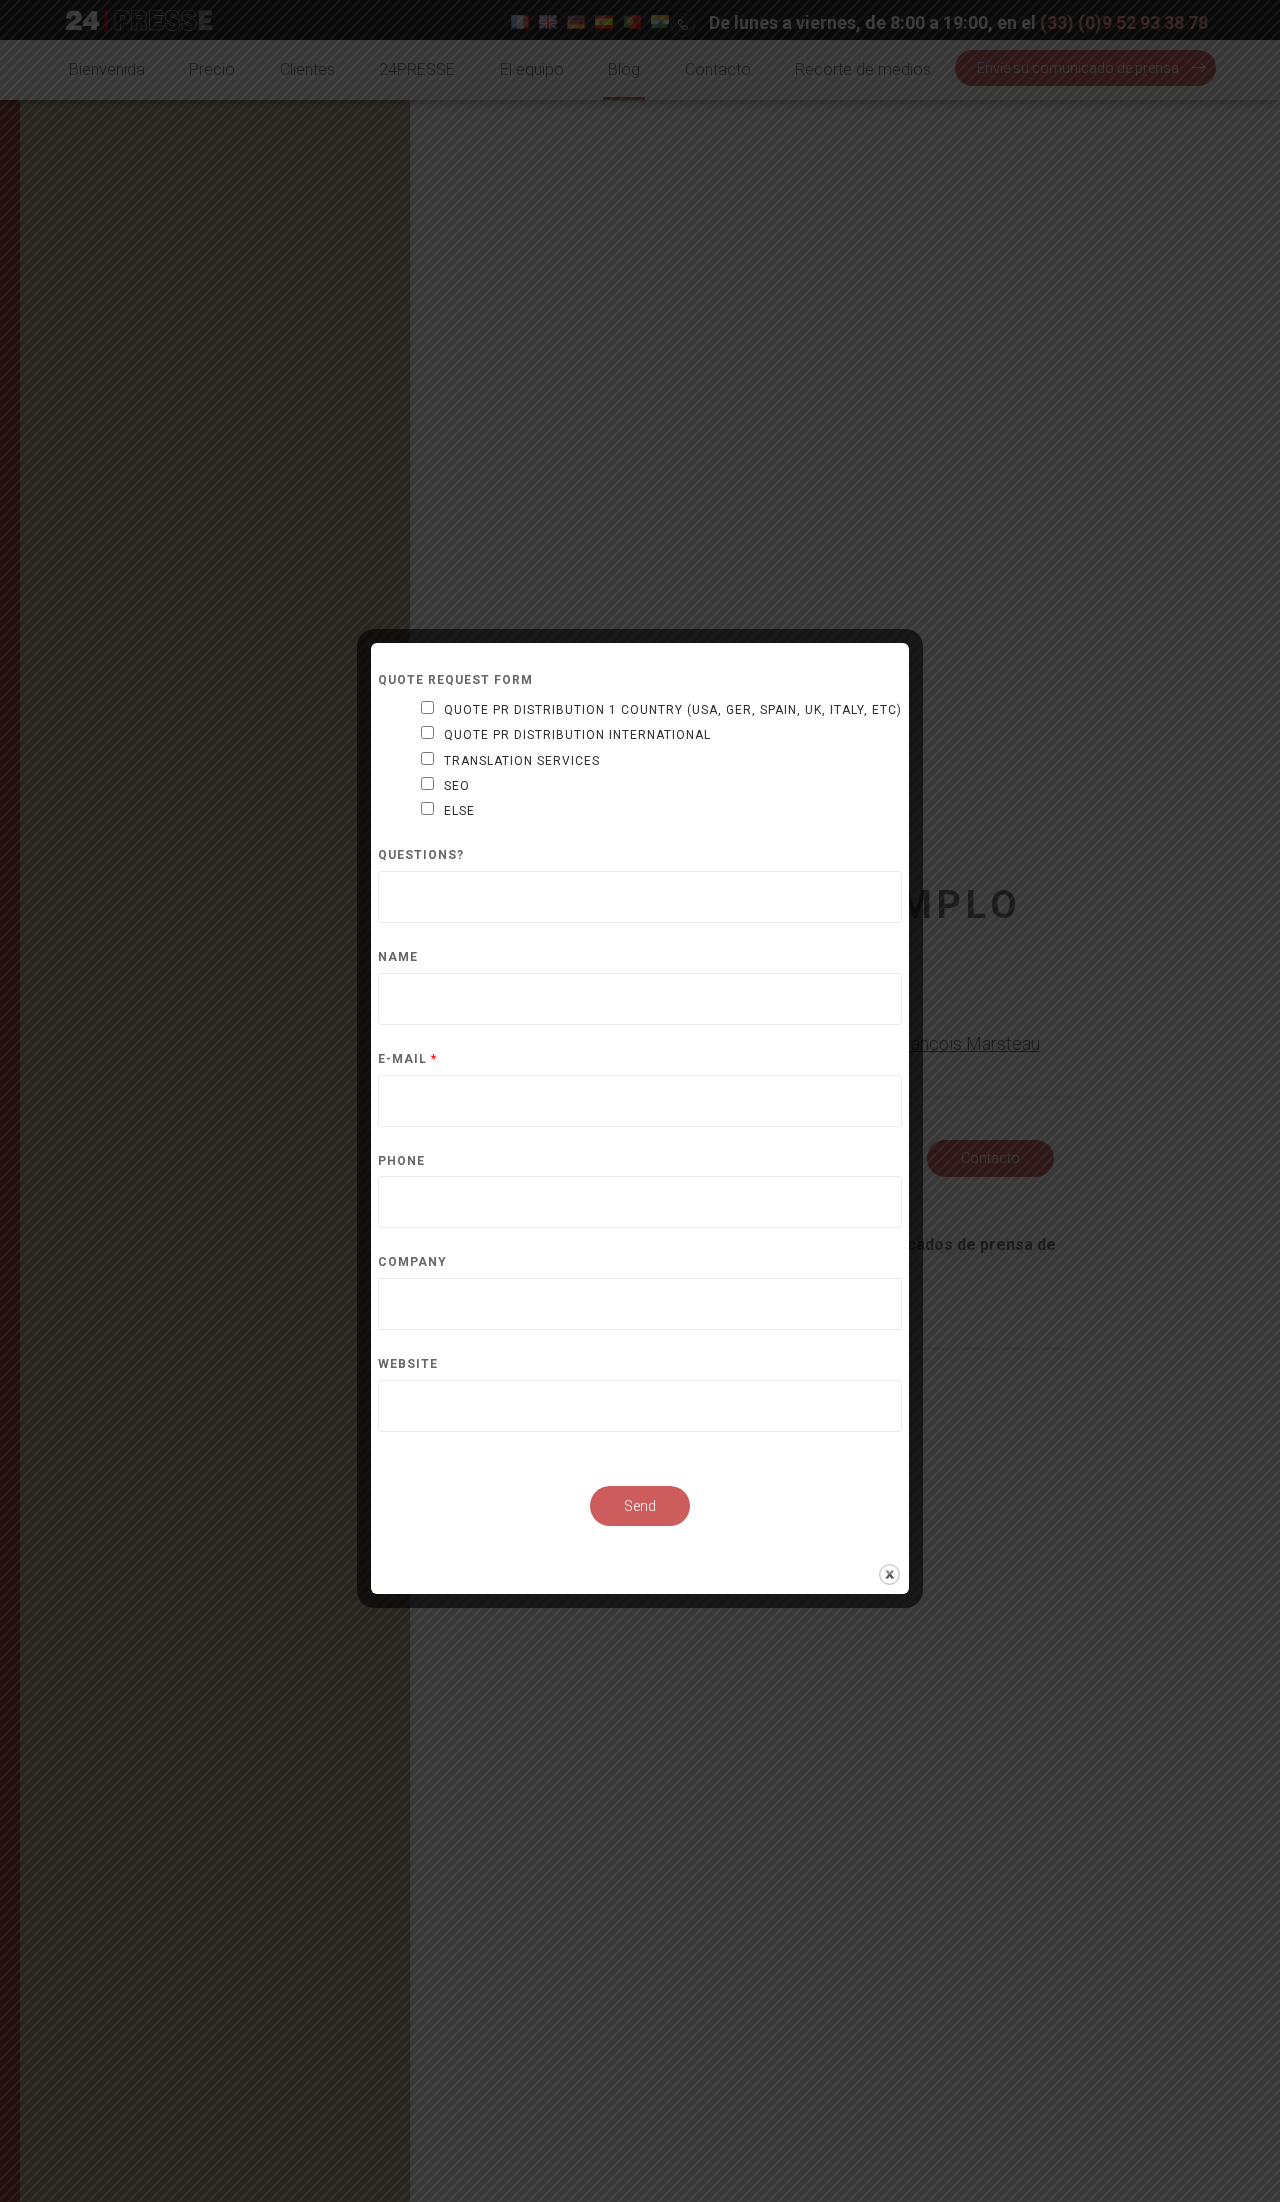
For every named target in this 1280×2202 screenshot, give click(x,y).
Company (412, 1262)
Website (408, 1364)
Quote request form (455, 680)
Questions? (421, 855)
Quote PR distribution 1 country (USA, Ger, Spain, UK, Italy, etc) (673, 710)
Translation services (522, 761)
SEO (457, 786)
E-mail (407, 1059)
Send (640, 1506)
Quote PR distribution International (577, 735)
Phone (401, 1161)
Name (398, 957)
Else (459, 811)
